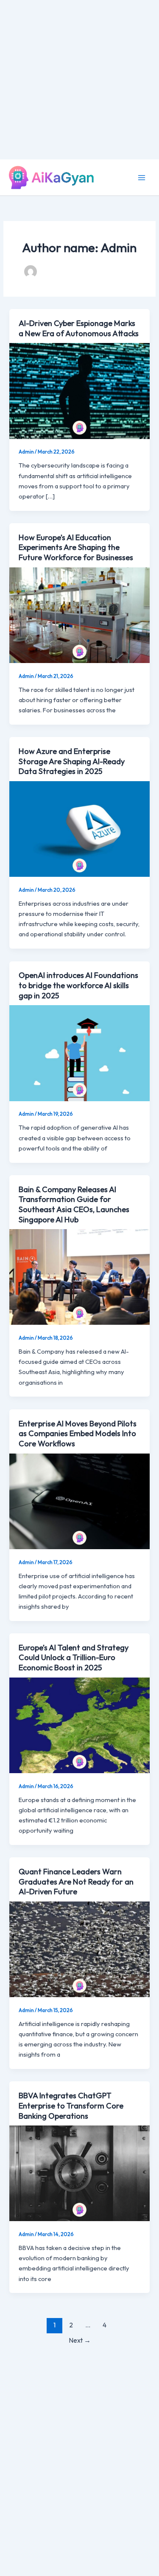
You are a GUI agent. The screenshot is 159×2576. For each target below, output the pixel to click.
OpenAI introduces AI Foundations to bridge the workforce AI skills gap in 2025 (78, 985)
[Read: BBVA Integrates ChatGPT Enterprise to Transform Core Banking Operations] (79, 2172)
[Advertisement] (79, 80)
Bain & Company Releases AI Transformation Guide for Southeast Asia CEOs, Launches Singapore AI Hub (74, 1204)
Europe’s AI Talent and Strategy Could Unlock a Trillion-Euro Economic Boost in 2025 (74, 1658)
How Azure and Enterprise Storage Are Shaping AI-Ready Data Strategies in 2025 (72, 761)
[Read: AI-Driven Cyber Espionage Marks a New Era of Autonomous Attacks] (79, 390)
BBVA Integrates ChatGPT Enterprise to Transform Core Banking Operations (71, 2106)
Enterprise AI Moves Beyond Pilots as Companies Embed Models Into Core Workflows (78, 1434)
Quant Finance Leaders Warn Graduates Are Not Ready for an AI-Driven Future (76, 1882)
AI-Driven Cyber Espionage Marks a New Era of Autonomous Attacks (79, 328)
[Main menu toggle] (142, 178)
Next (80, 2340)
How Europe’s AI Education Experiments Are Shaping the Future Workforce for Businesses (76, 547)
